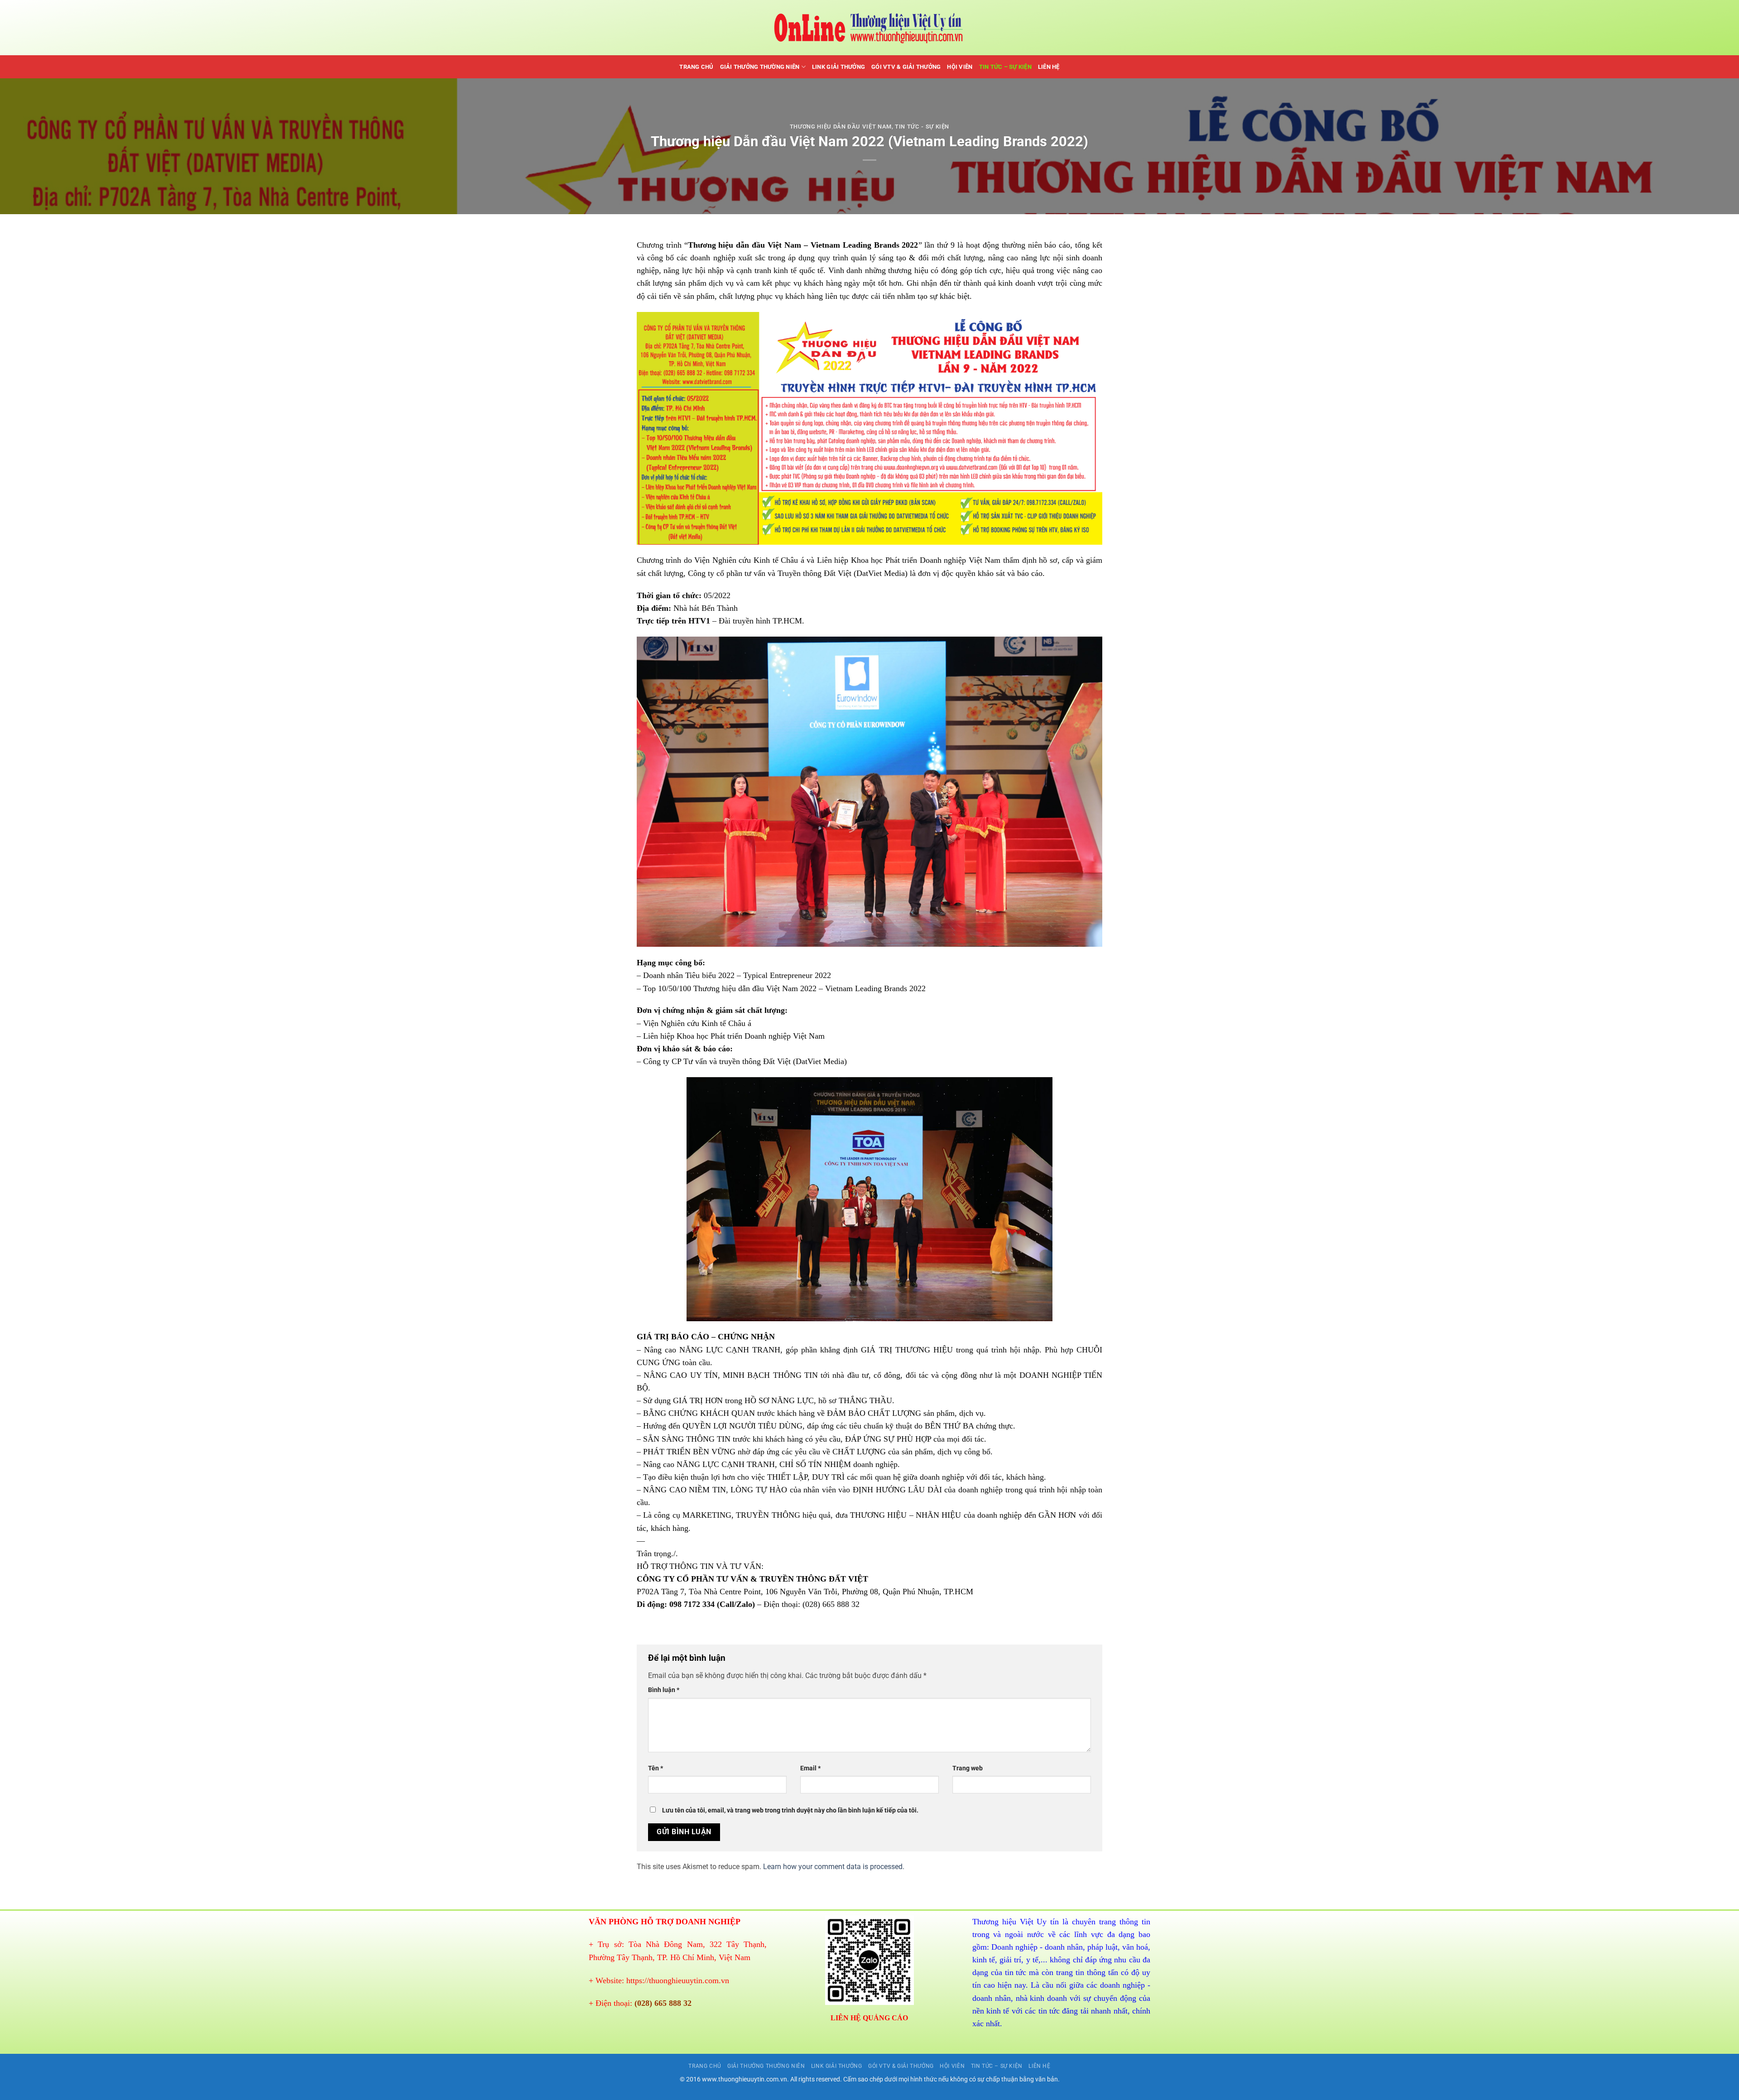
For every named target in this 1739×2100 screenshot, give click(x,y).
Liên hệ (1049, 67)
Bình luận (664, 1690)
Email (810, 1768)
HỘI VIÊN (960, 67)
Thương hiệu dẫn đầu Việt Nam (841, 127)
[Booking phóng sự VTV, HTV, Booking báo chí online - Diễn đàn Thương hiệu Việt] (870, 28)
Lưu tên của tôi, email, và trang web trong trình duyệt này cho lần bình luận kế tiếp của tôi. (790, 1810)
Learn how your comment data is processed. (834, 1867)
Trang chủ (696, 67)
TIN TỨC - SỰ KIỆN (922, 127)
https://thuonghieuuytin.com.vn (678, 1980)
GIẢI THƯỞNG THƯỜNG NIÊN (760, 67)
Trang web (968, 1768)
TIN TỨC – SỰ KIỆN (1005, 67)
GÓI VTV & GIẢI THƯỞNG (906, 67)
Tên (656, 1768)
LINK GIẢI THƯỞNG (838, 67)
